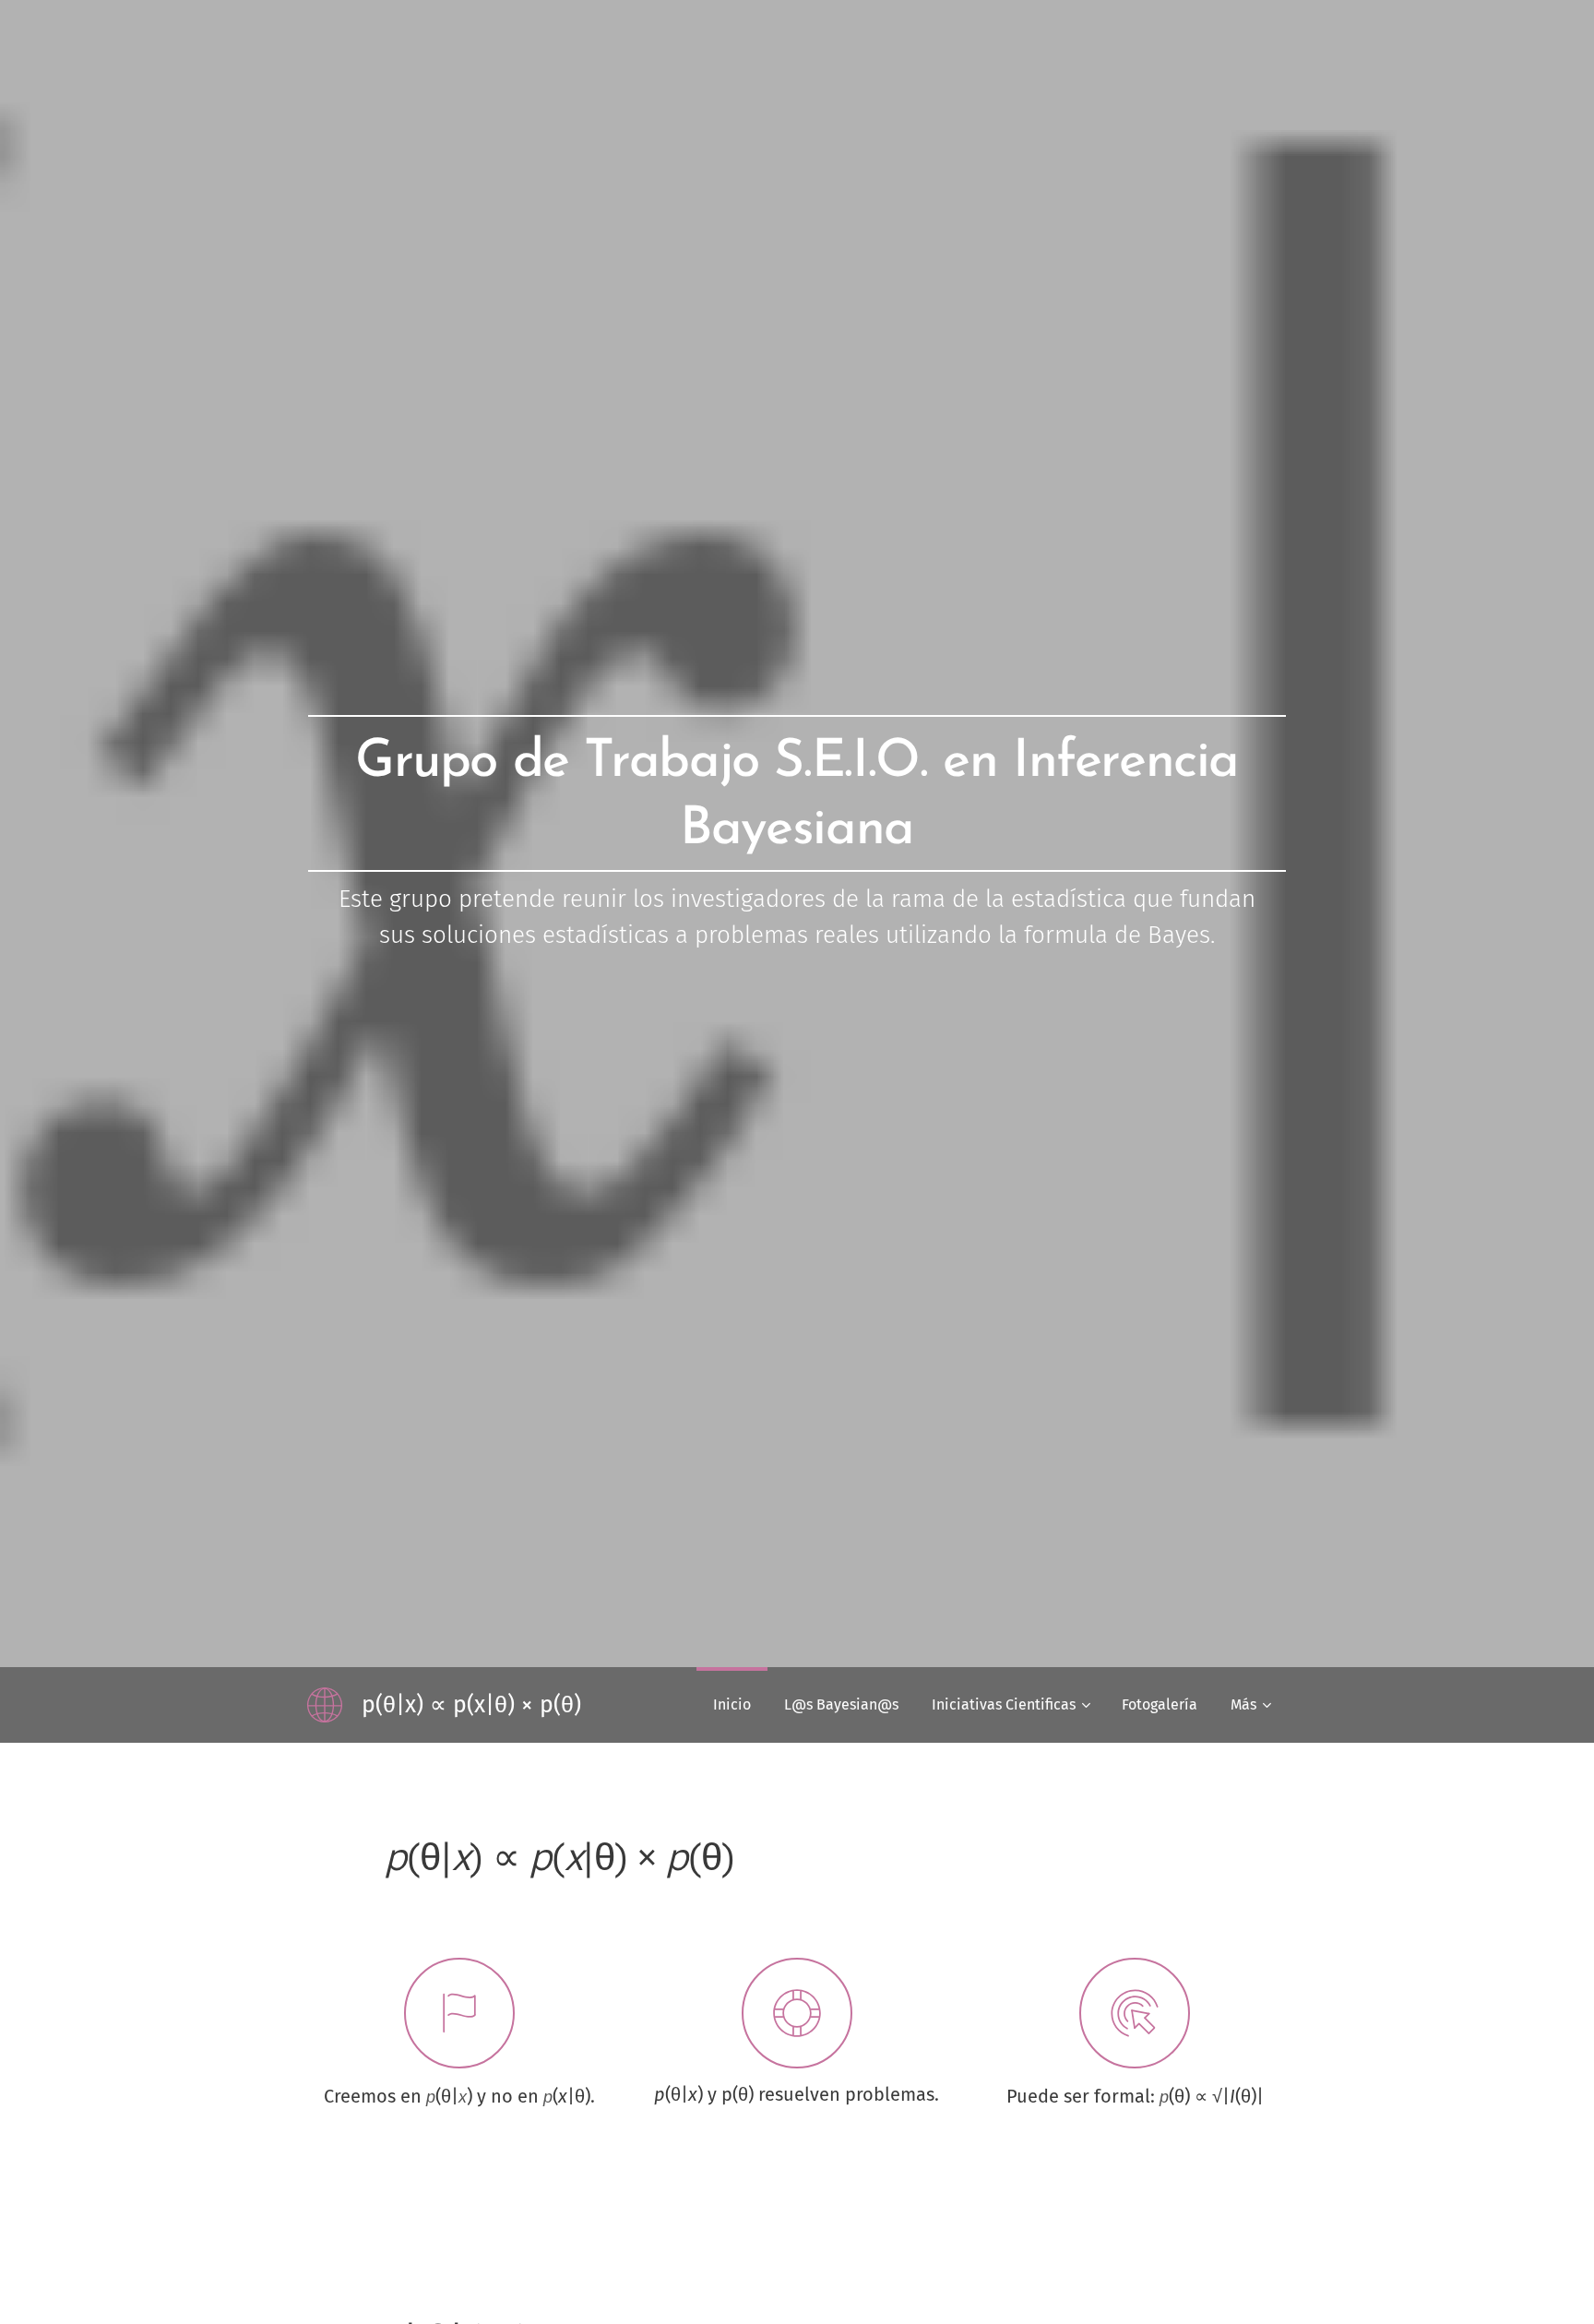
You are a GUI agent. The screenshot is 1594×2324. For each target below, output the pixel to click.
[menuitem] (732, 1705)
